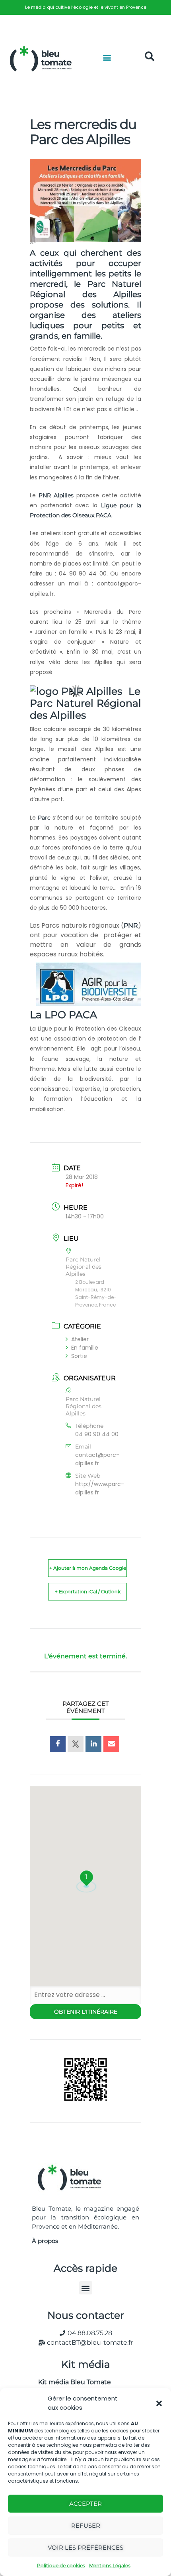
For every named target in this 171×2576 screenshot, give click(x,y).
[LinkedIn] (93, 1744)
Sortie (79, 1356)
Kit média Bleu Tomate (71, 2382)
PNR (131, 925)
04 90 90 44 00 (97, 1434)
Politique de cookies (61, 2565)
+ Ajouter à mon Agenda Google (88, 1568)
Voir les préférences (85, 2547)
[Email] (111, 1744)
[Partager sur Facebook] (58, 1744)
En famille (85, 1348)
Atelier (80, 1339)
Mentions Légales (110, 2565)
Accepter (85, 2504)
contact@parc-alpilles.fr (97, 1459)
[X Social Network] (76, 1744)
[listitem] (85, 7)
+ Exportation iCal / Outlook (88, 1592)
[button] (159, 2403)
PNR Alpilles (56, 495)
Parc (44, 818)
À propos (45, 2241)
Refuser (86, 2526)
